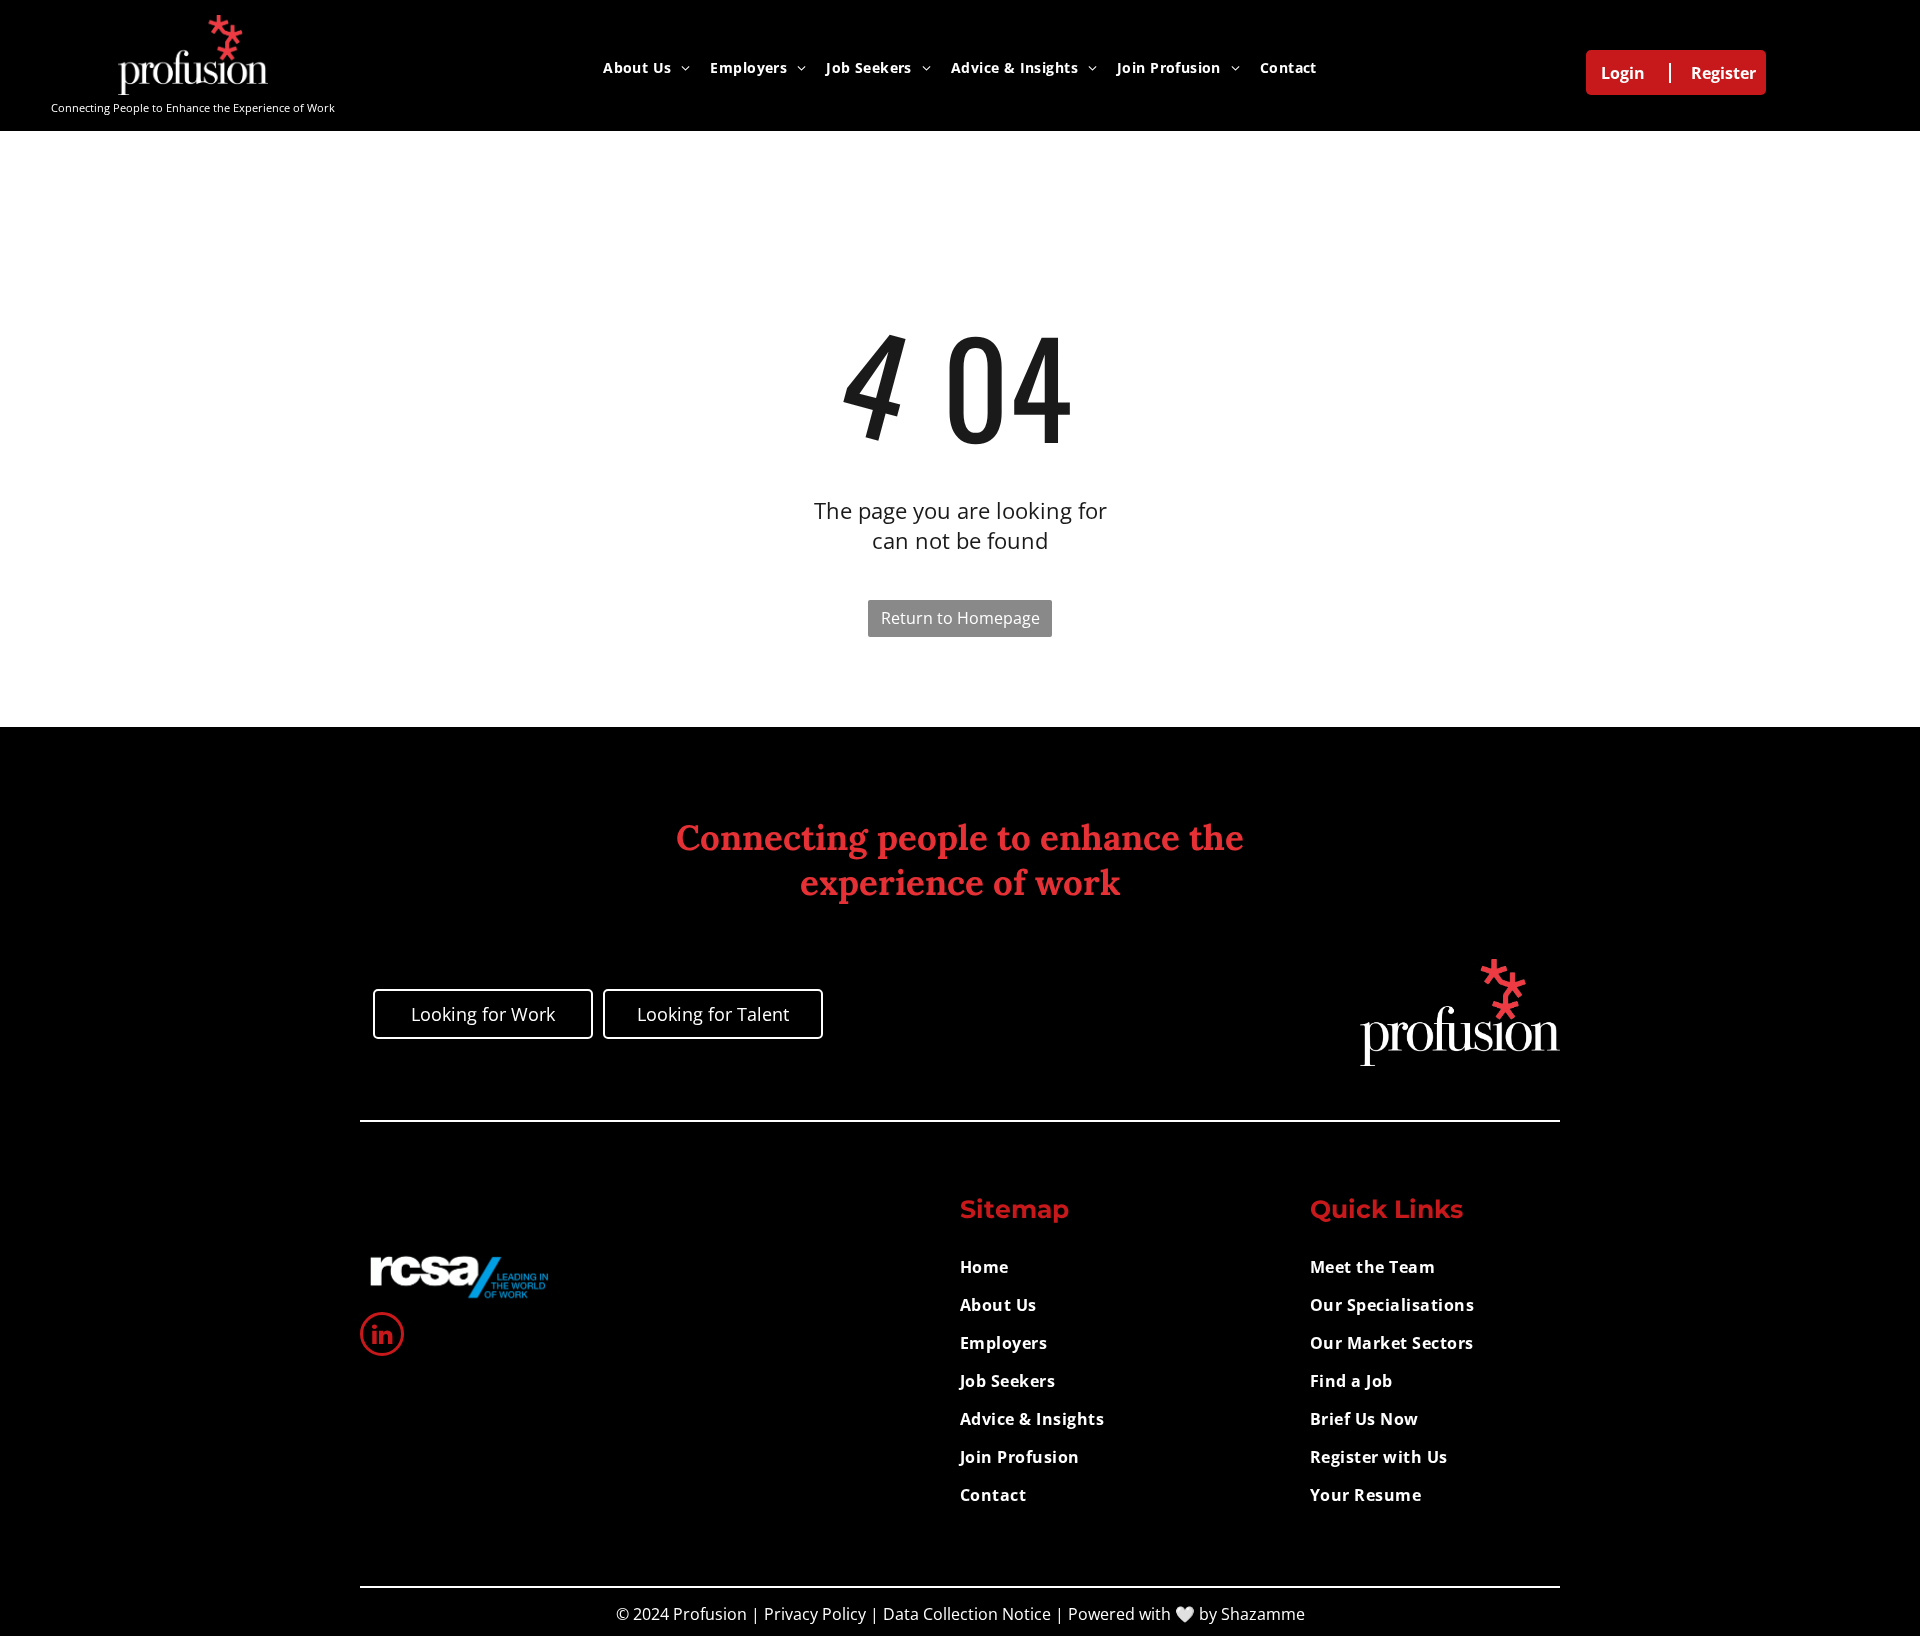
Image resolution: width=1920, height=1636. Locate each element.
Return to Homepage (960, 618)
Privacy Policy (815, 1614)
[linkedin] (382, 1336)
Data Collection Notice (967, 1614)
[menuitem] (646, 67)
